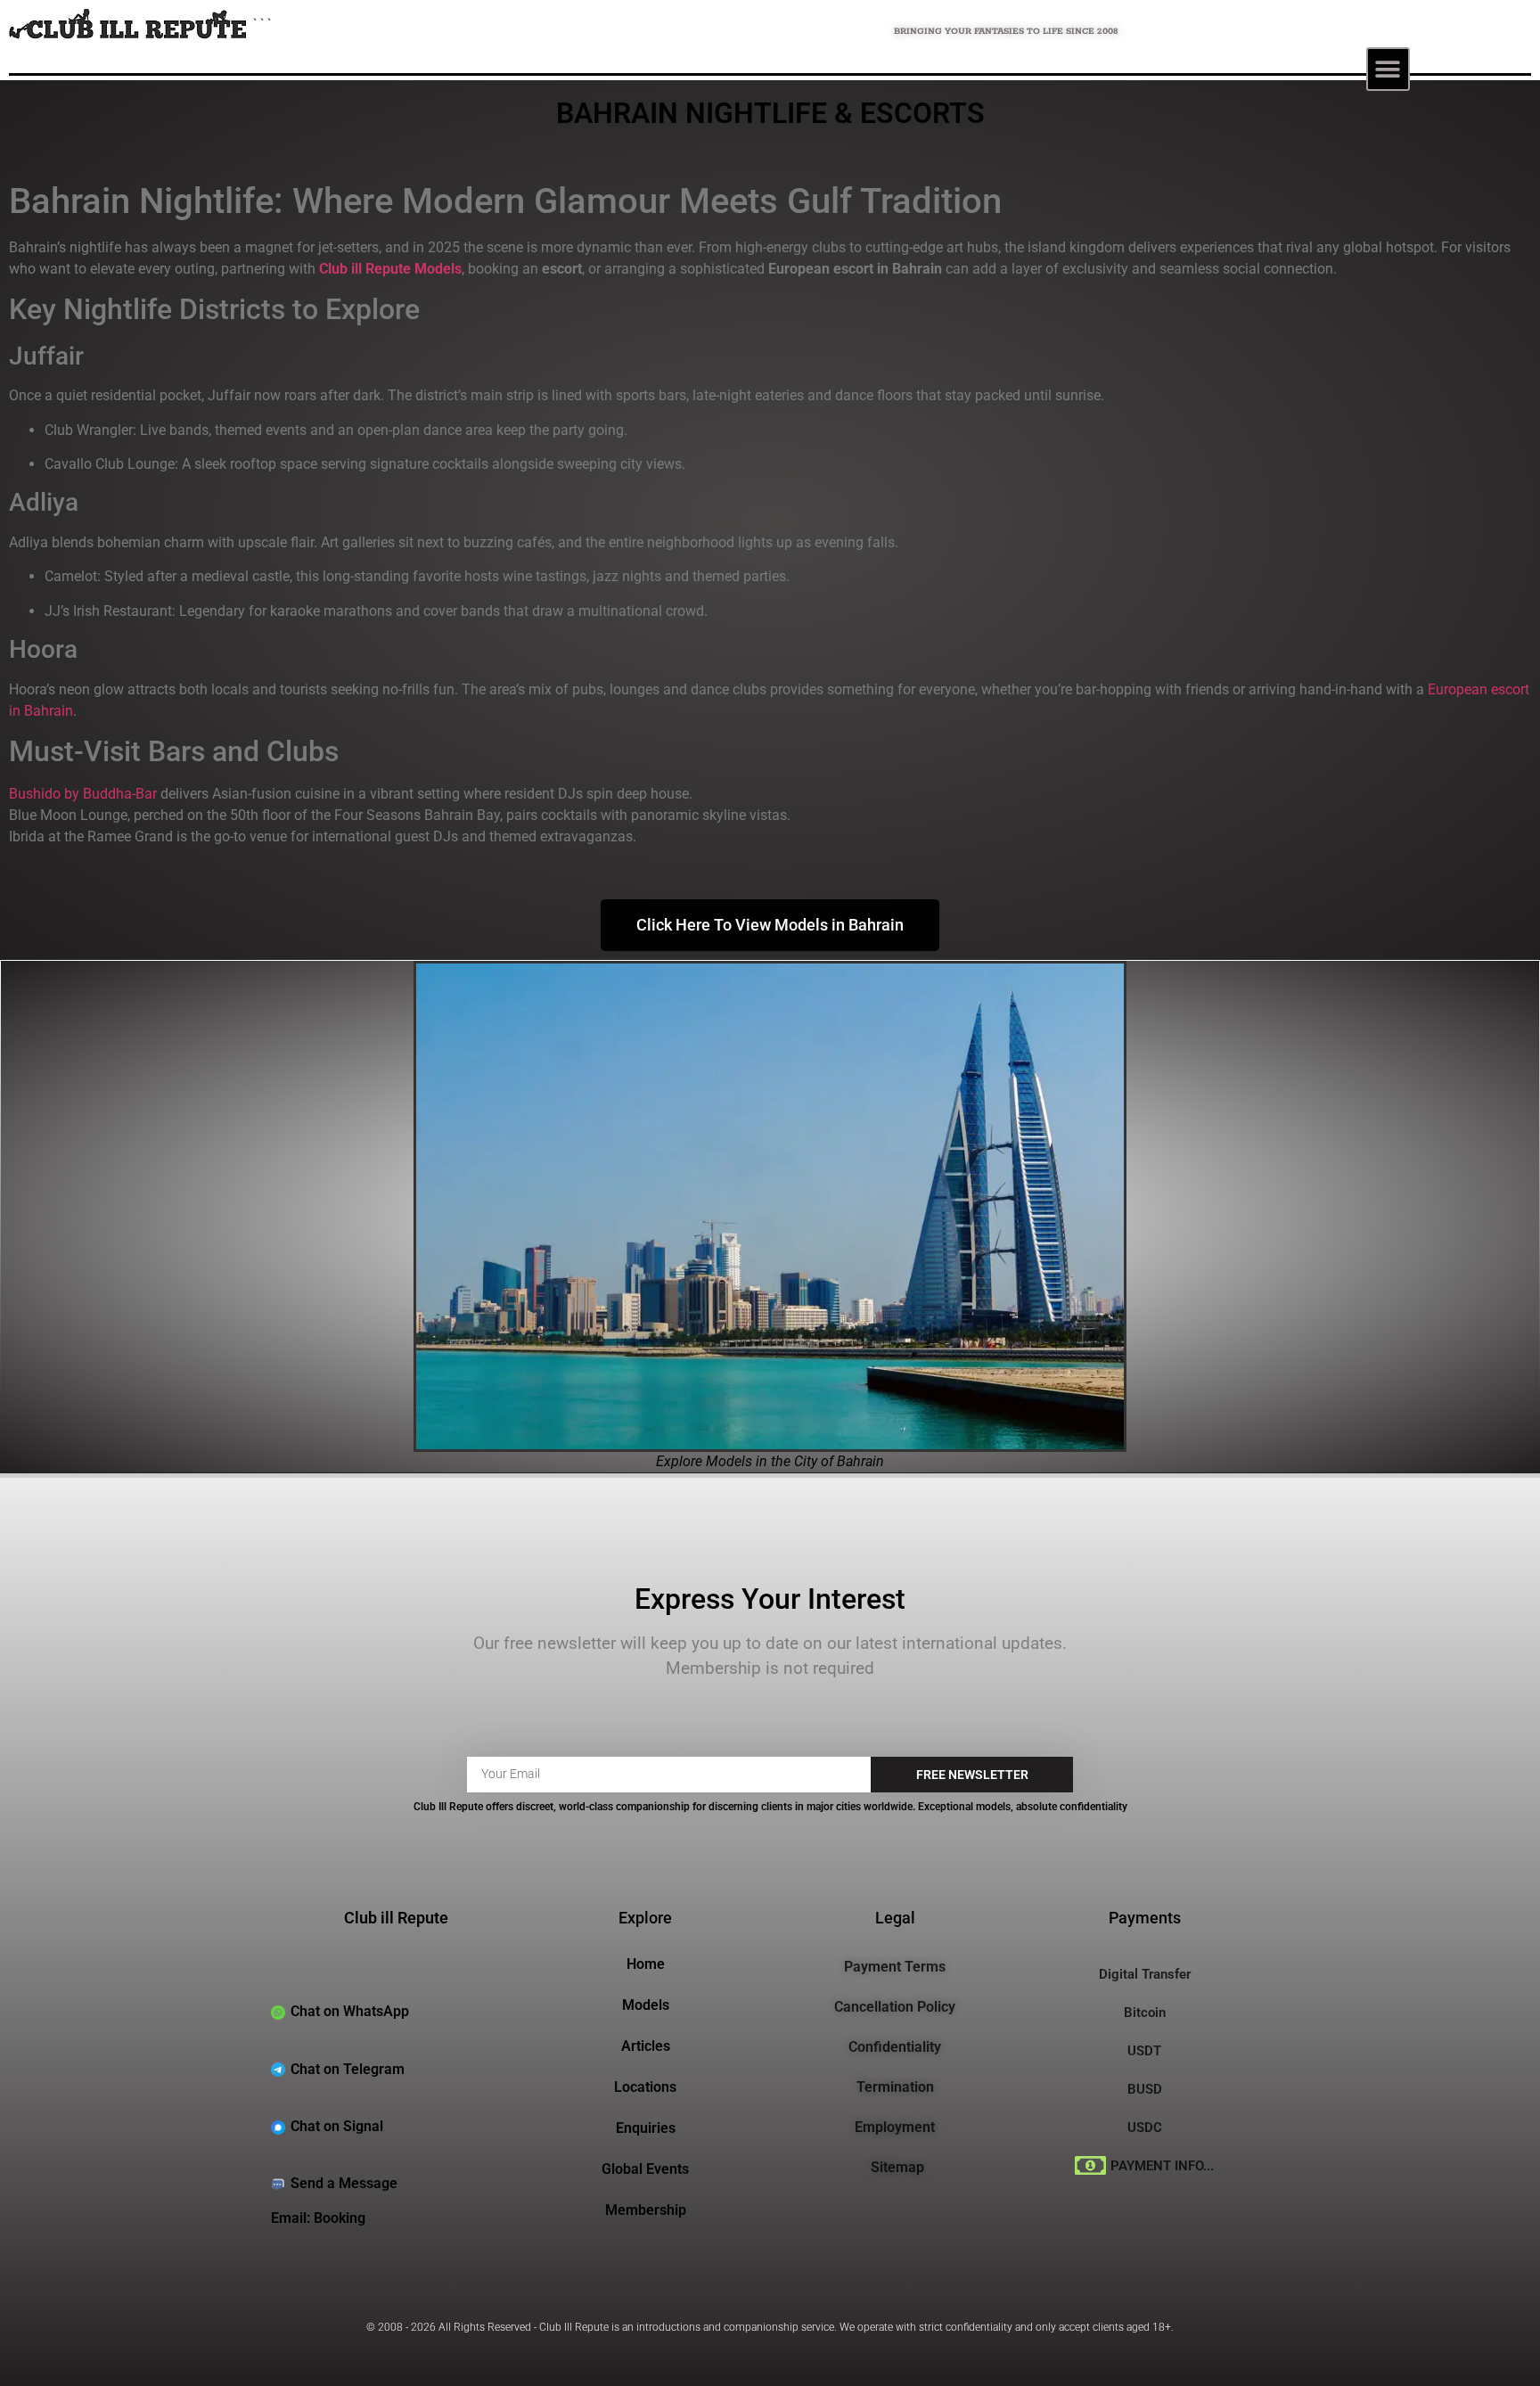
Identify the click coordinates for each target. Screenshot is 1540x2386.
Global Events (645, 2169)
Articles (646, 2046)
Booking (340, 2218)
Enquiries (646, 2128)
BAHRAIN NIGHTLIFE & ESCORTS (770, 113)
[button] (1388, 69)
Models (646, 2005)
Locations (645, 2087)
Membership (646, 2210)
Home (646, 1964)
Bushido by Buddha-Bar (83, 794)
